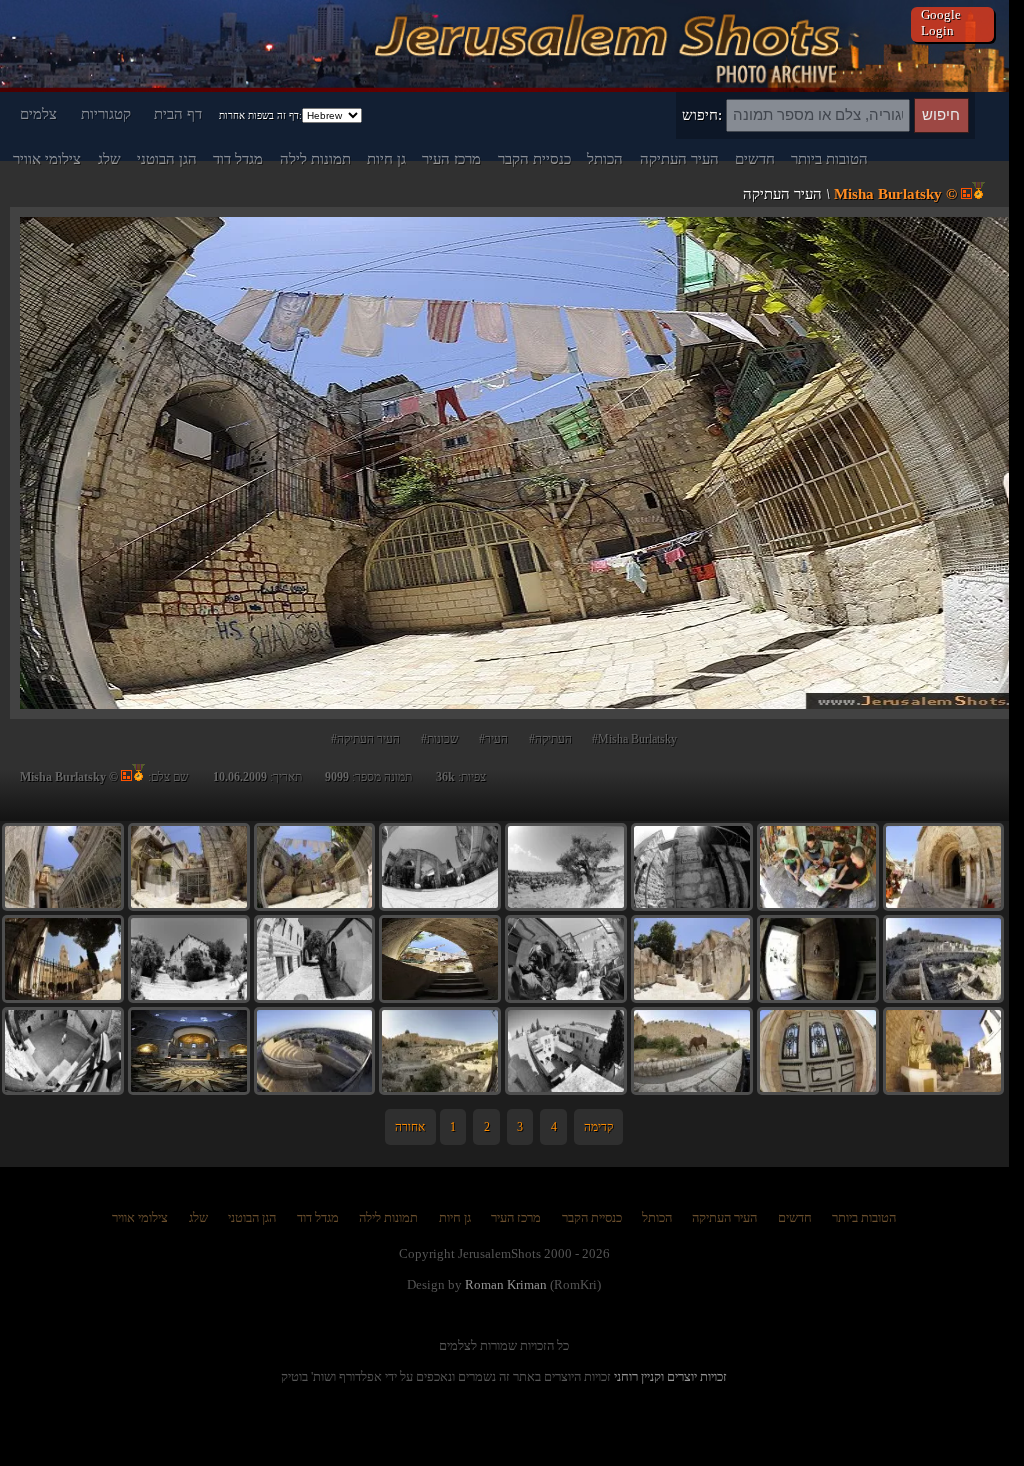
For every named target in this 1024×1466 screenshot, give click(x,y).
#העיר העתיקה (365, 739)
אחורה (410, 1127)
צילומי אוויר (47, 158)
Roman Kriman (506, 1284)
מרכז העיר (451, 158)
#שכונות (440, 739)
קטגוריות (106, 113)
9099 (337, 777)
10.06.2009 (240, 777)
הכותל (605, 158)
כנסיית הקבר (534, 158)
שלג (109, 158)
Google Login (941, 22)
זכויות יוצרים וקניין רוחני (670, 1376)
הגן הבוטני (167, 158)
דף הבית (178, 113)
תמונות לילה (315, 158)
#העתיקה (550, 739)
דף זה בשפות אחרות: (260, 115)
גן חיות (386, 158)
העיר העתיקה (679, 158)
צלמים (38, 113)
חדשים (755, 158)
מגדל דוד (238, 158)
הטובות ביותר (829, 158)
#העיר (493, 739)
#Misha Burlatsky (634, 739)
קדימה (598, 1127)
